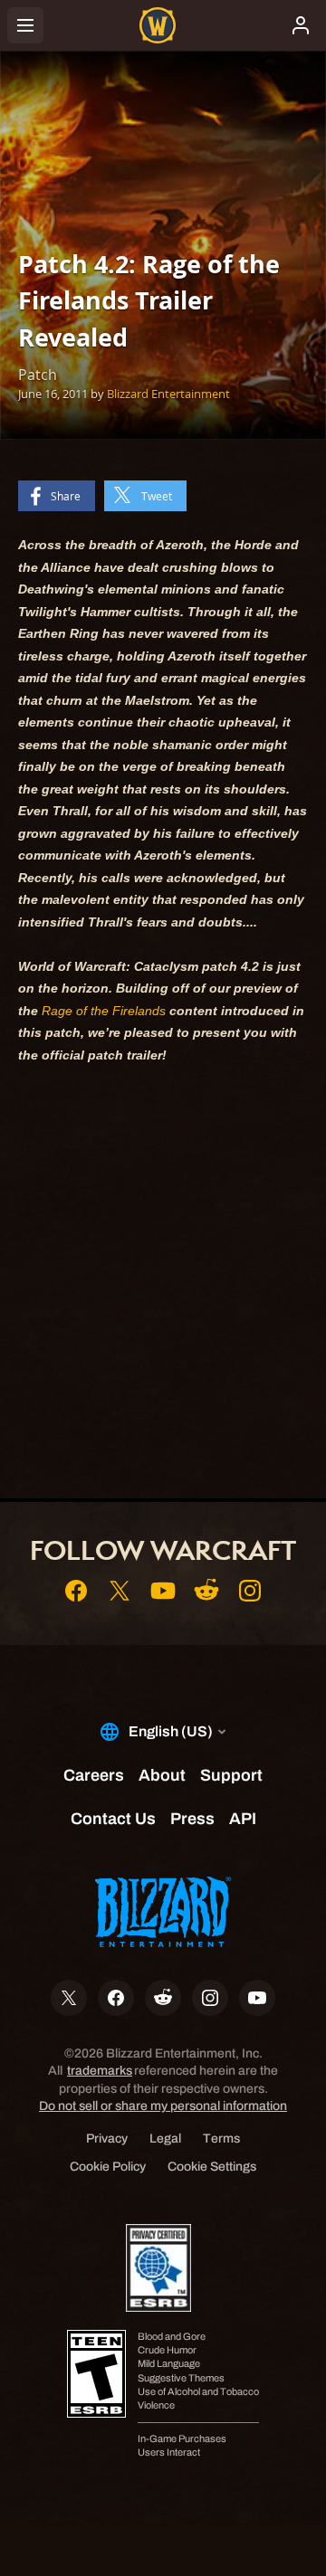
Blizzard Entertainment (168, 394)
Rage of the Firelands (104, 1011)
